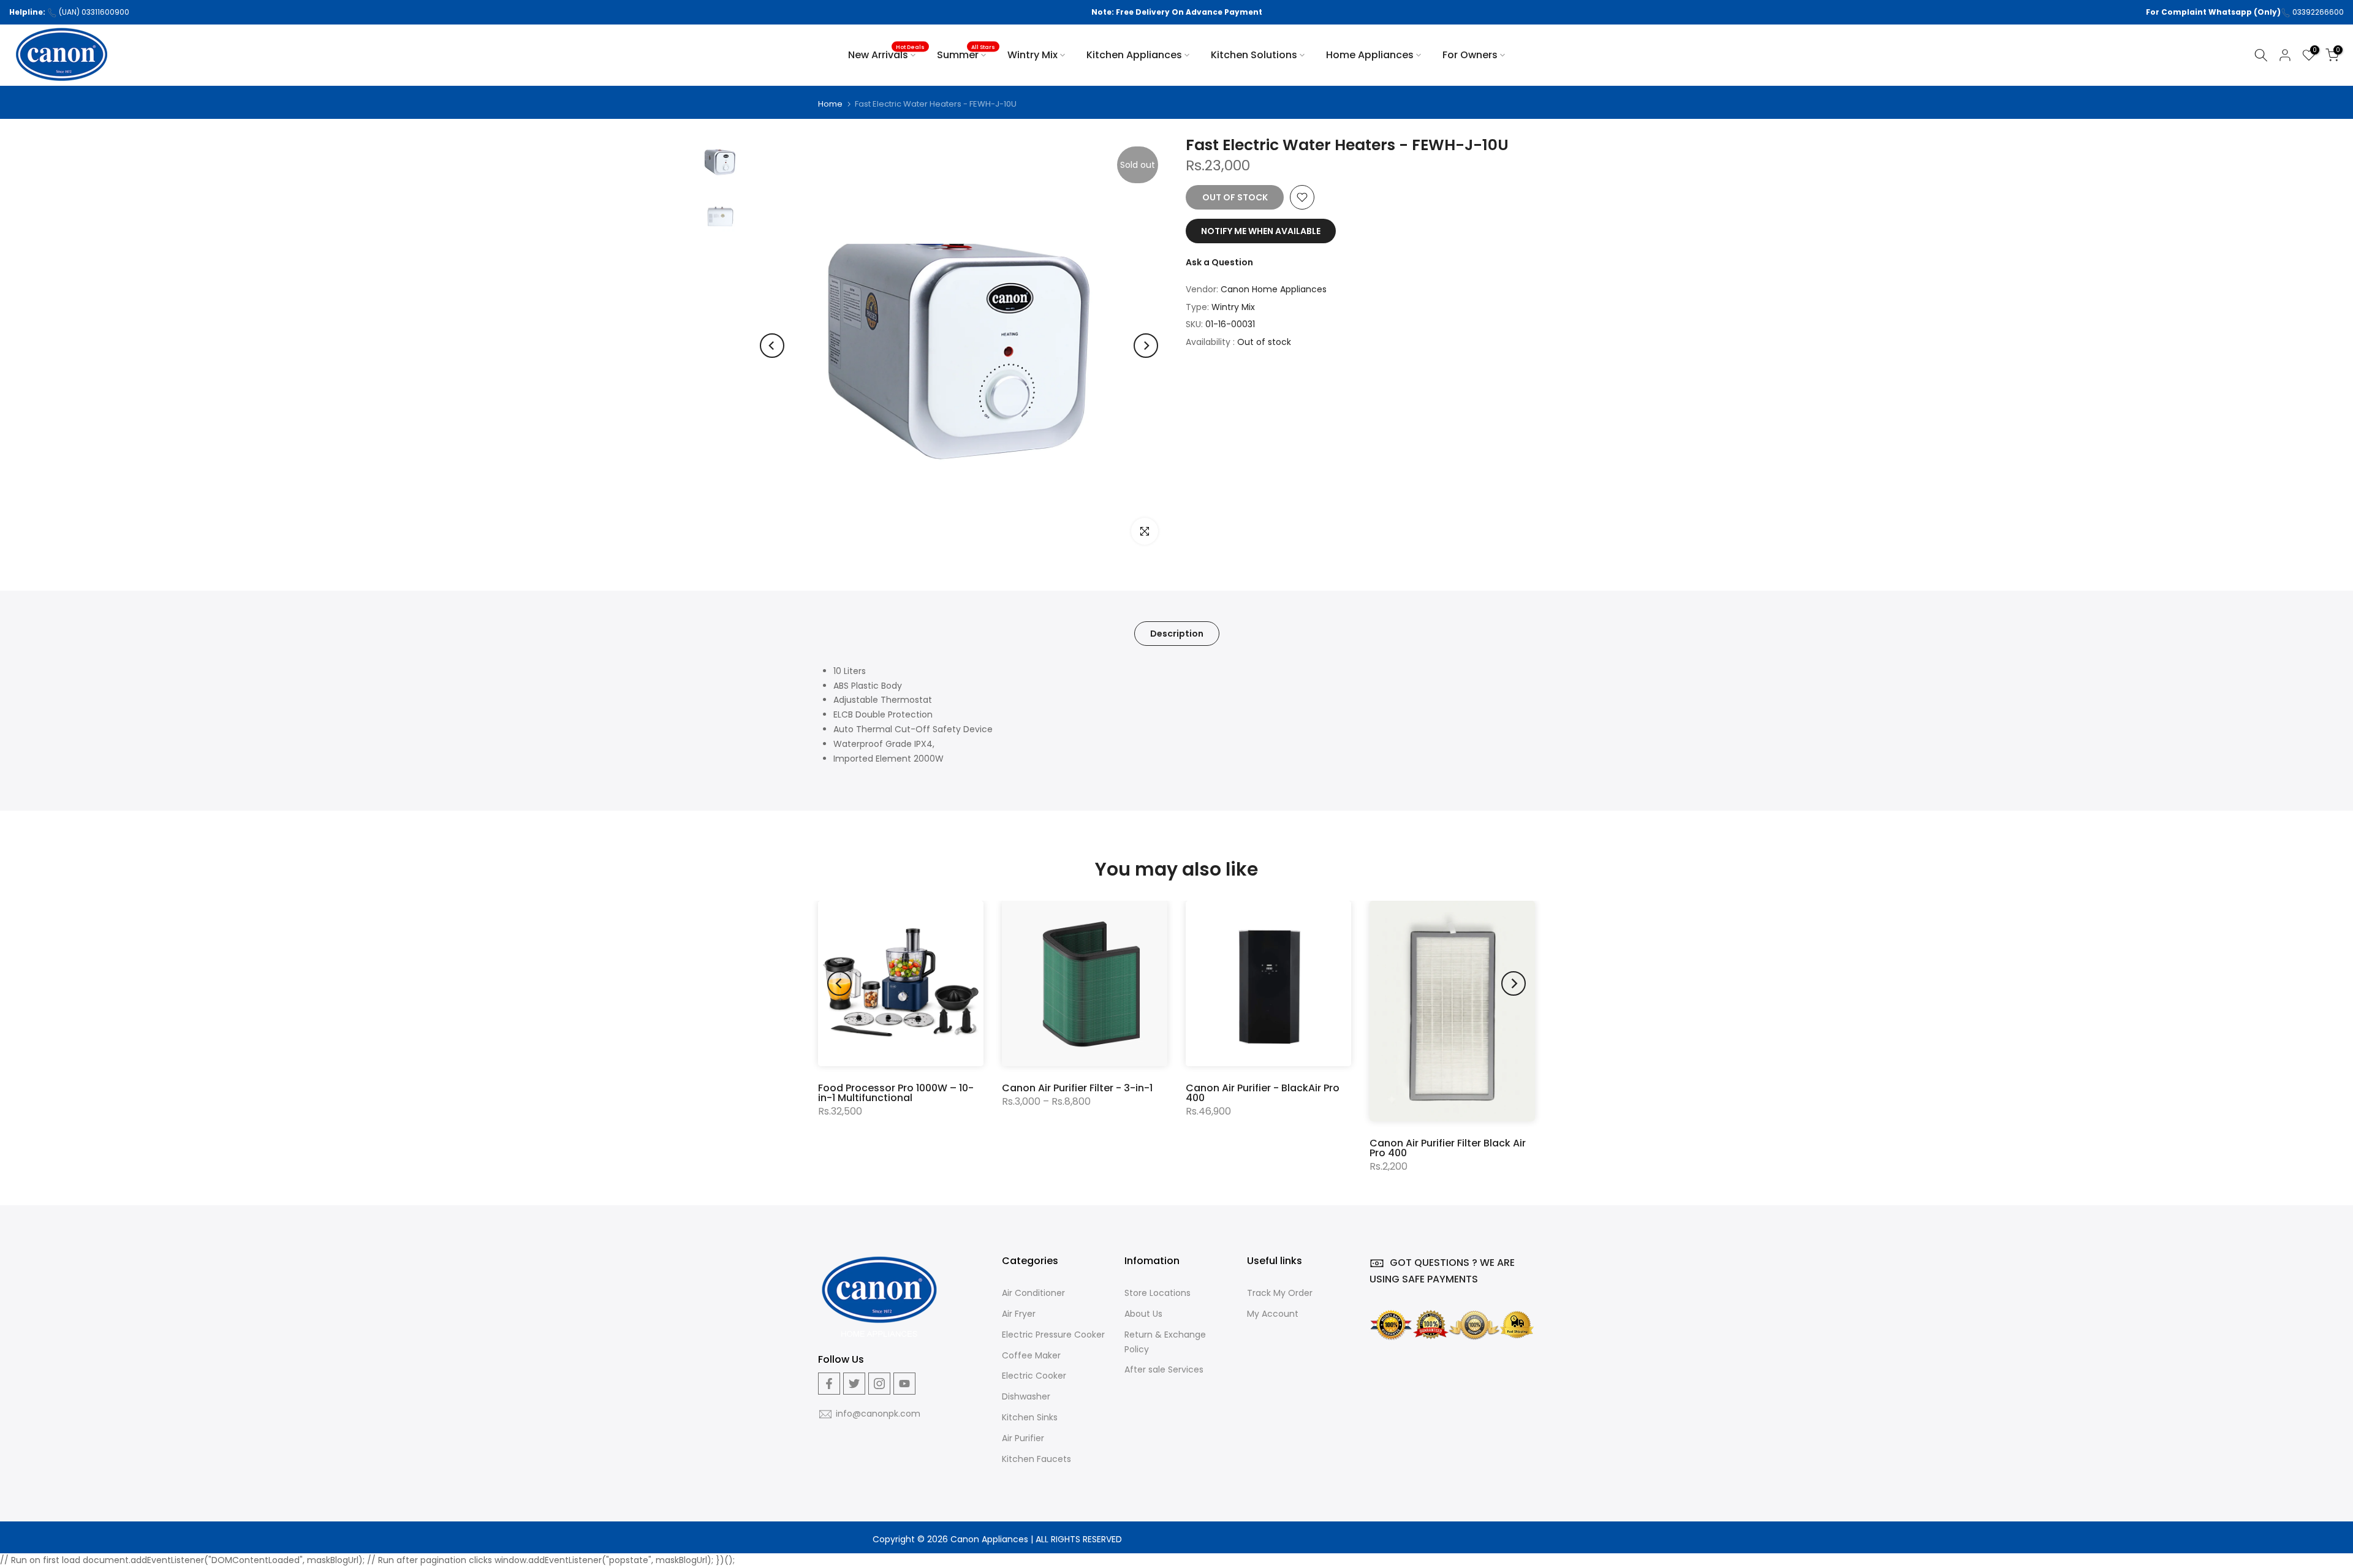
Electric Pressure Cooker (1053, 1335)
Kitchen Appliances (1134, 55)
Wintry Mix (1033, 55)
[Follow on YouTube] (904, 1384)
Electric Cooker (1034, 1376)
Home (830, 104)
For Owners (1470, 55)
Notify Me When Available (1261, 231)
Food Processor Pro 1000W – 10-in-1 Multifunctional (896, 1093)
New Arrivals (887, 55)
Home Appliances (1370, 55)
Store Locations (1158, 1293)
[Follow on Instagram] (879, 1384)
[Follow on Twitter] (854, 1384)
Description (1177, 633)
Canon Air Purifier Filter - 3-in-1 (1077, 1088)
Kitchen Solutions (1254, 55)
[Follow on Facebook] (829, 1384)
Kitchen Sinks (1030, 1417)
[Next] (1146, 346)
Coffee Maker (1031, 1355)
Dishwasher (1026, 1396)
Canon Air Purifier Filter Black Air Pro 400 (1448, 1148)
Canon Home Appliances (1274, 289)
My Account (1273, 1314)
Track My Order (1280, 1293)
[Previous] (772, 346)
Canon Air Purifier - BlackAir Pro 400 (1263, 1093)
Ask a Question (1219, 262)
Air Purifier (1023, 1438)
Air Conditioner (1033, 1293)
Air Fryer (1019, 1314)
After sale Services (1164, 1369)
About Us (1143, 1314)
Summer (966, 55)
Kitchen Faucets (1036, 1459)
